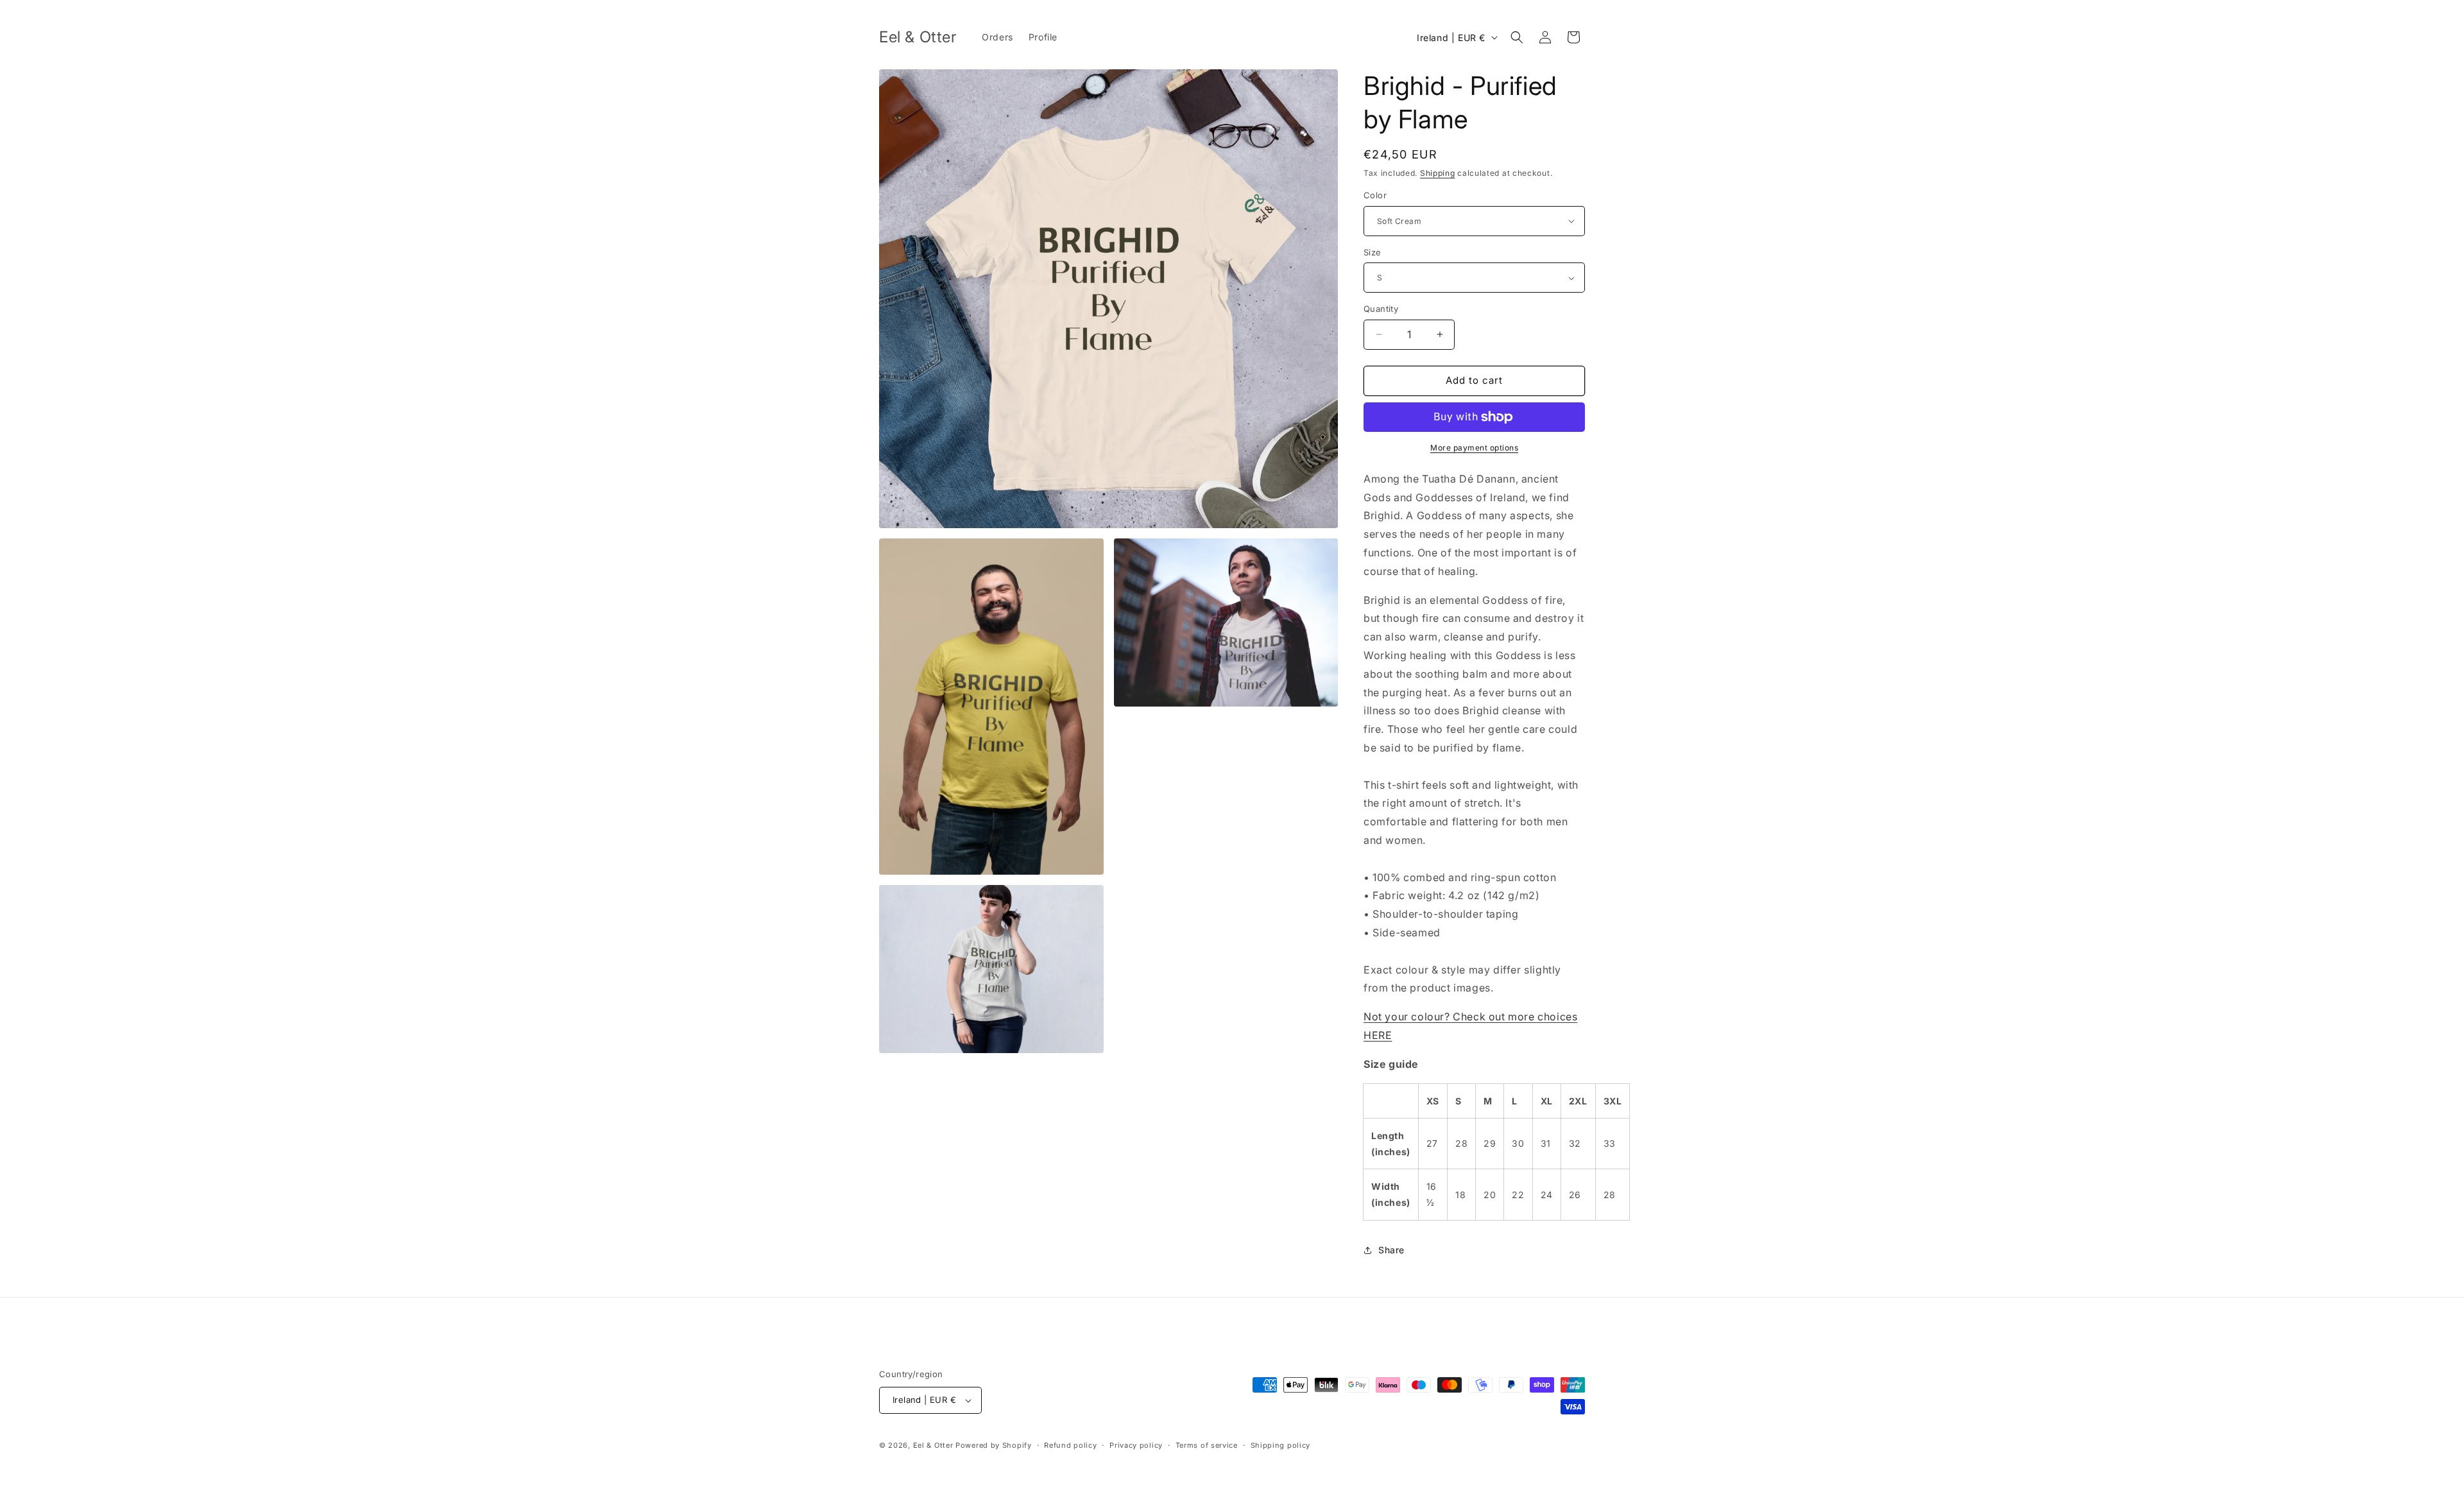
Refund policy (1070, 1445)
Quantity (1381, 309)
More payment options (1474, 448)
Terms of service (1207, 1445)
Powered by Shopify (994, 1445)
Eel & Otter (933, 1445)
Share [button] (1391, 1250)
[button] (1517, 37)
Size (1373, 252)
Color (1375, 195)
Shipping (1438, 173)
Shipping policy (1281, 1445)
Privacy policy (1136, 1445)
